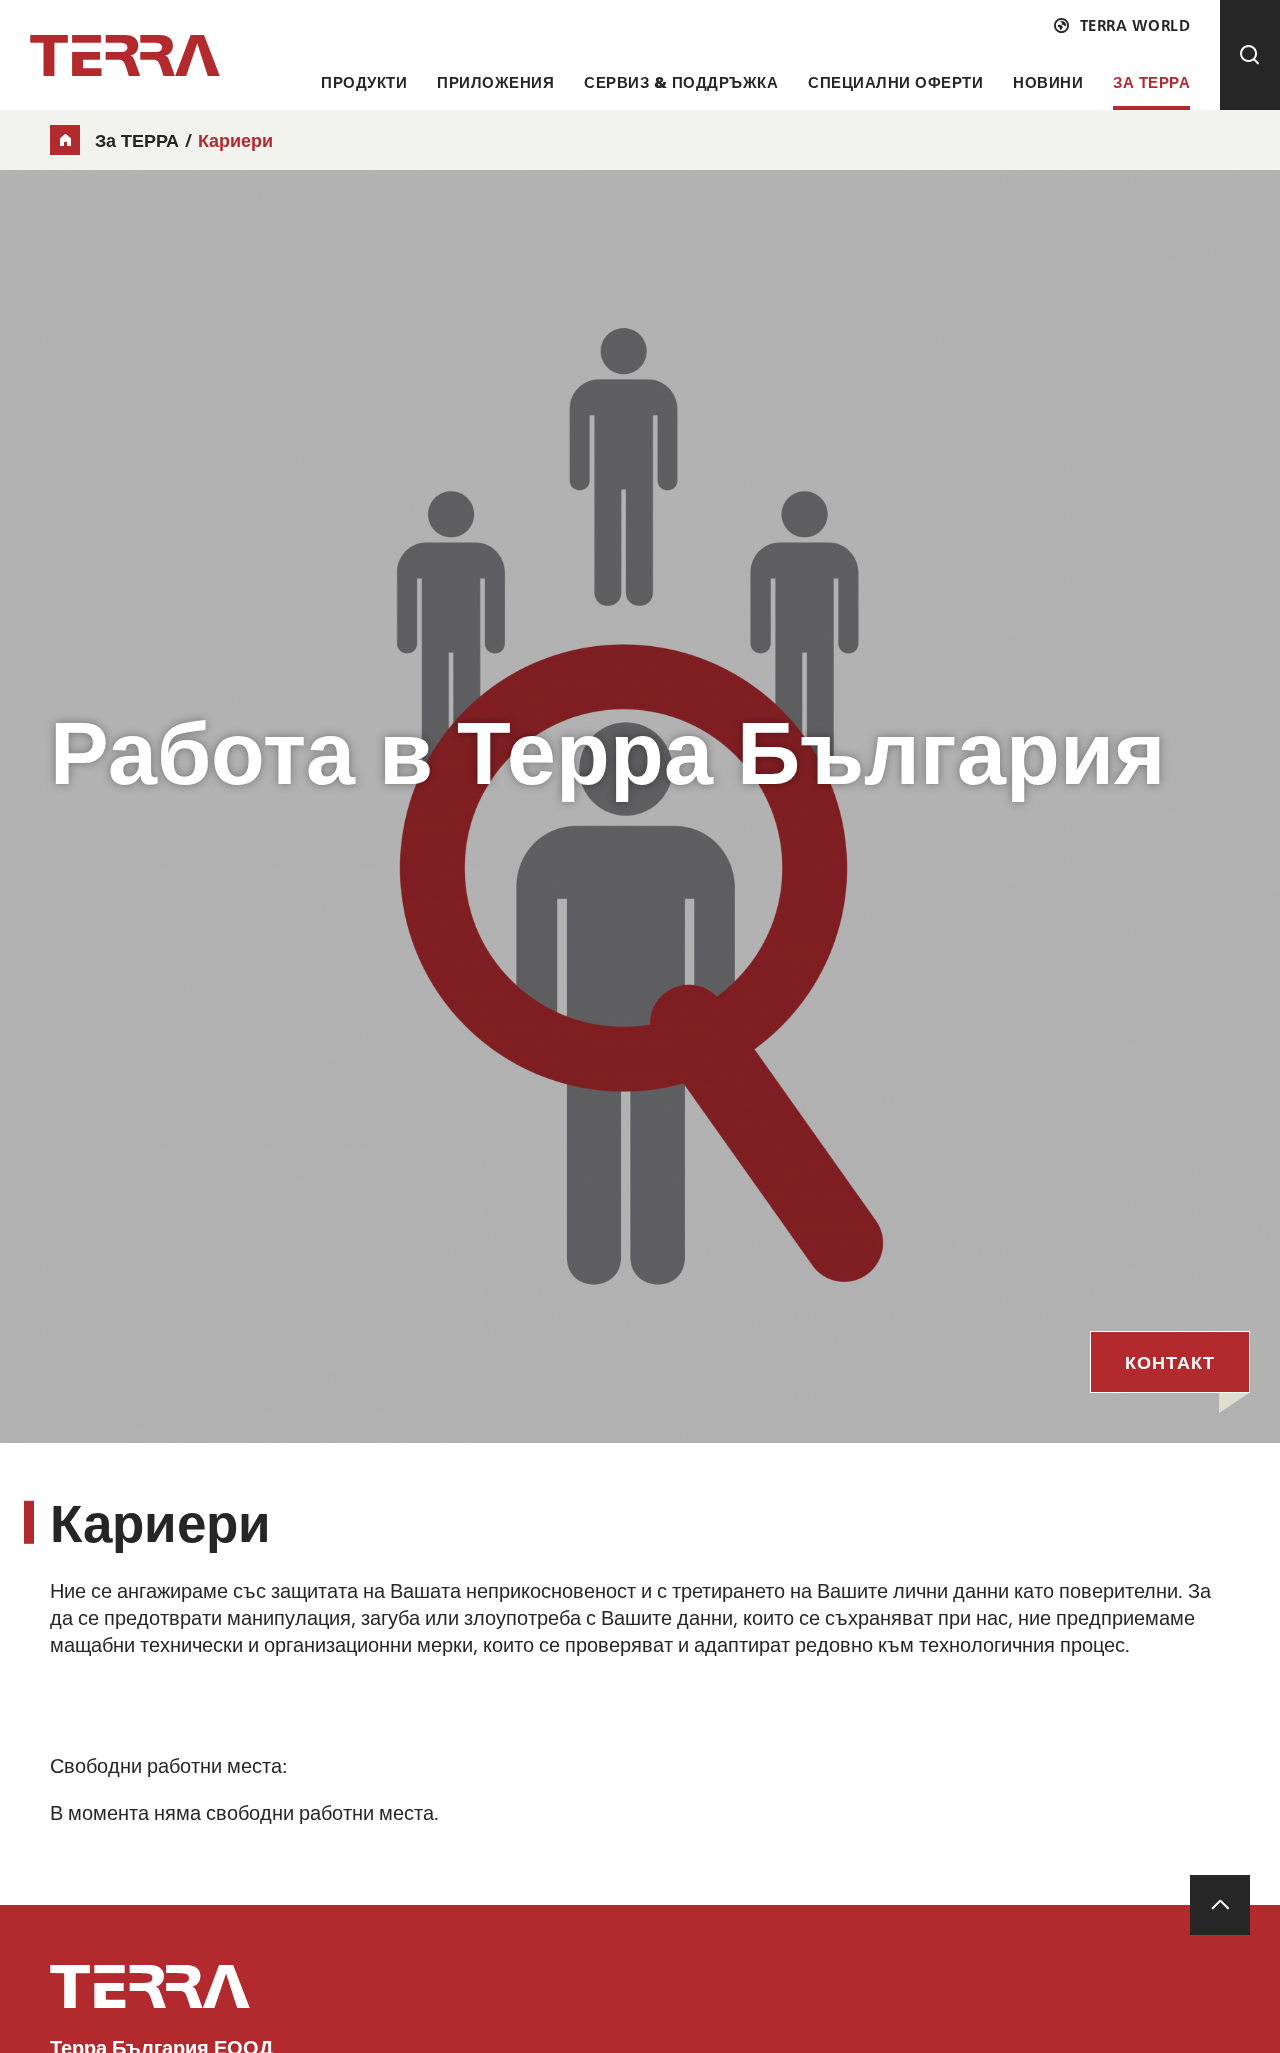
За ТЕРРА (1151, 81)
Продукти (364, 81)
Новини (1048, 81)
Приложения (495, 81)
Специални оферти (895, 81)
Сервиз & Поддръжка (681, 81)
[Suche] (1250, 55)
